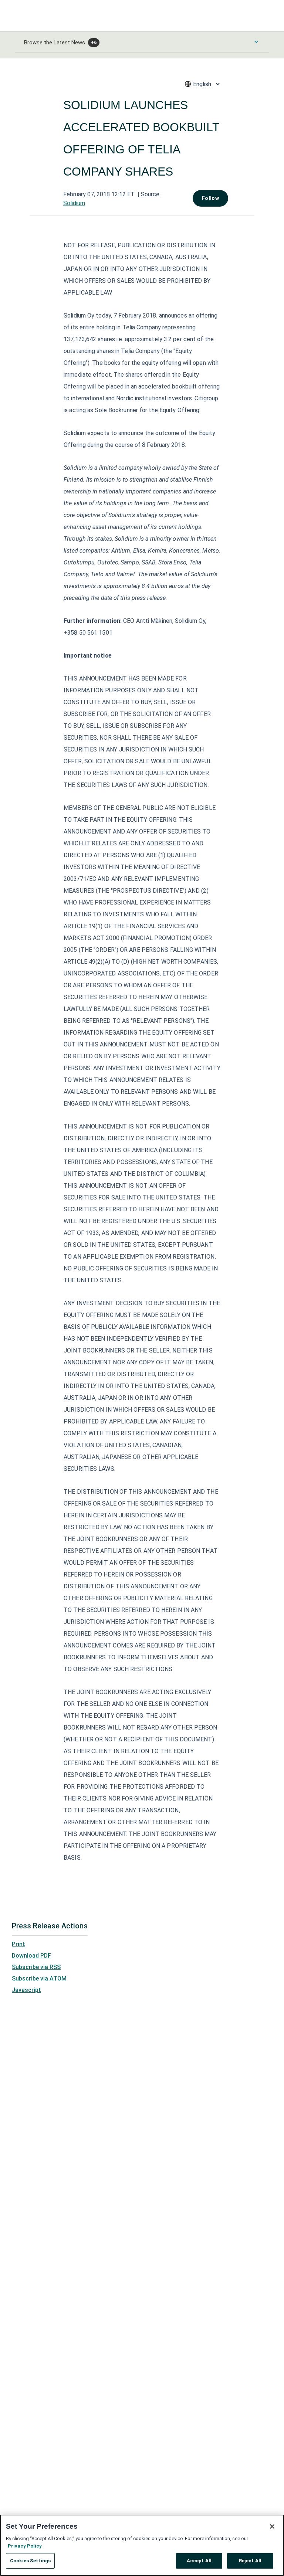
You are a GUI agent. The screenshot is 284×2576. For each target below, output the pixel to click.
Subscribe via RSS (36, 1967)
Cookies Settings (30, 2561)
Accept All (199, 2561)
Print (18, 1944)
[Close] (272, 2526)
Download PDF (31, 1956)
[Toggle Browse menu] (256, 42)
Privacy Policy (25, 2546)
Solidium (74, 203)
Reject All (250, 2561)
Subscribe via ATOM (39, 1978)
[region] (142, 2545)
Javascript (26, 1990)
